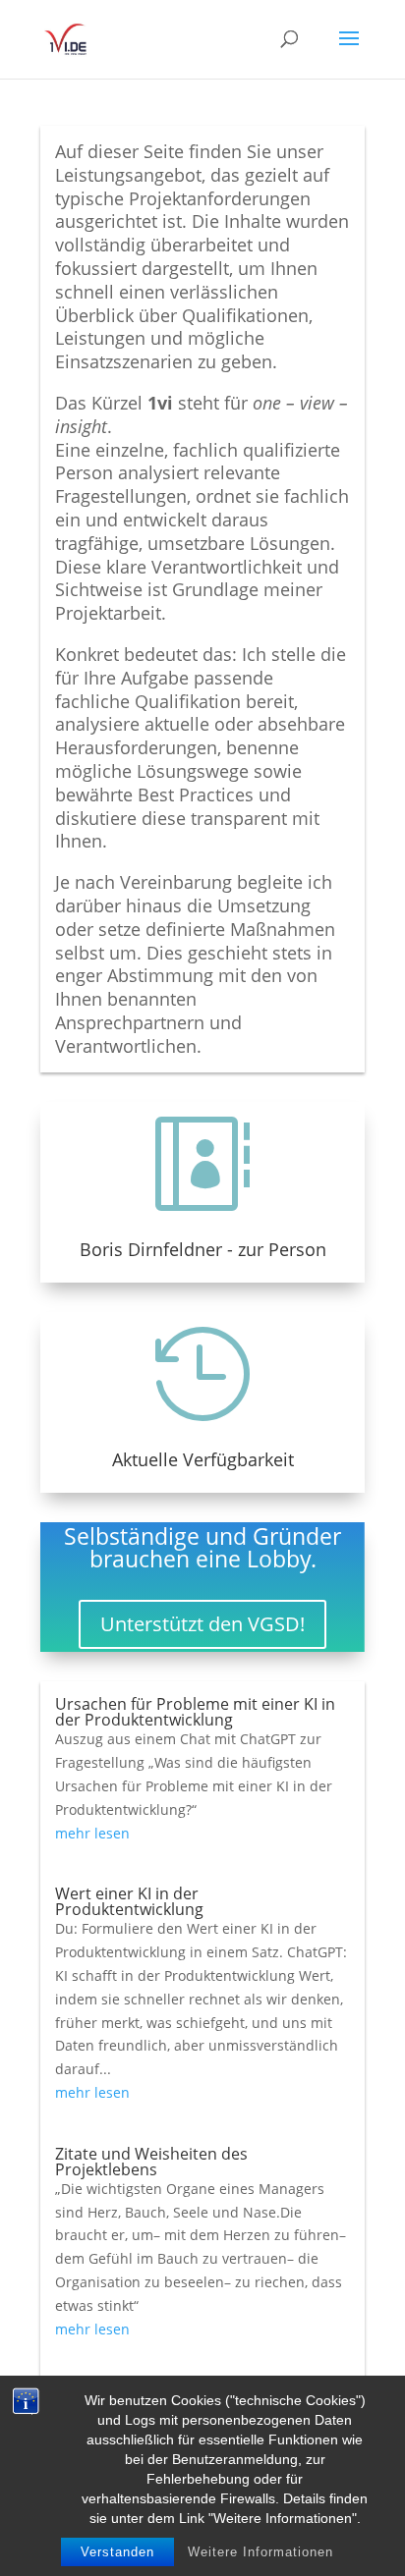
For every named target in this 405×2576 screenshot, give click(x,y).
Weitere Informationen (260, 2552)
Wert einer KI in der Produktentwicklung (129, 1901)
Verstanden (117, 2552)
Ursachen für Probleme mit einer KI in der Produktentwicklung (195, 1712)
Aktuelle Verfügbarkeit (203, 1459)
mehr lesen (92, 1833)
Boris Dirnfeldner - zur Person (203, 1249)
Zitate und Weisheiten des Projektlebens (151, 2162)
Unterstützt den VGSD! (202, 1624)
